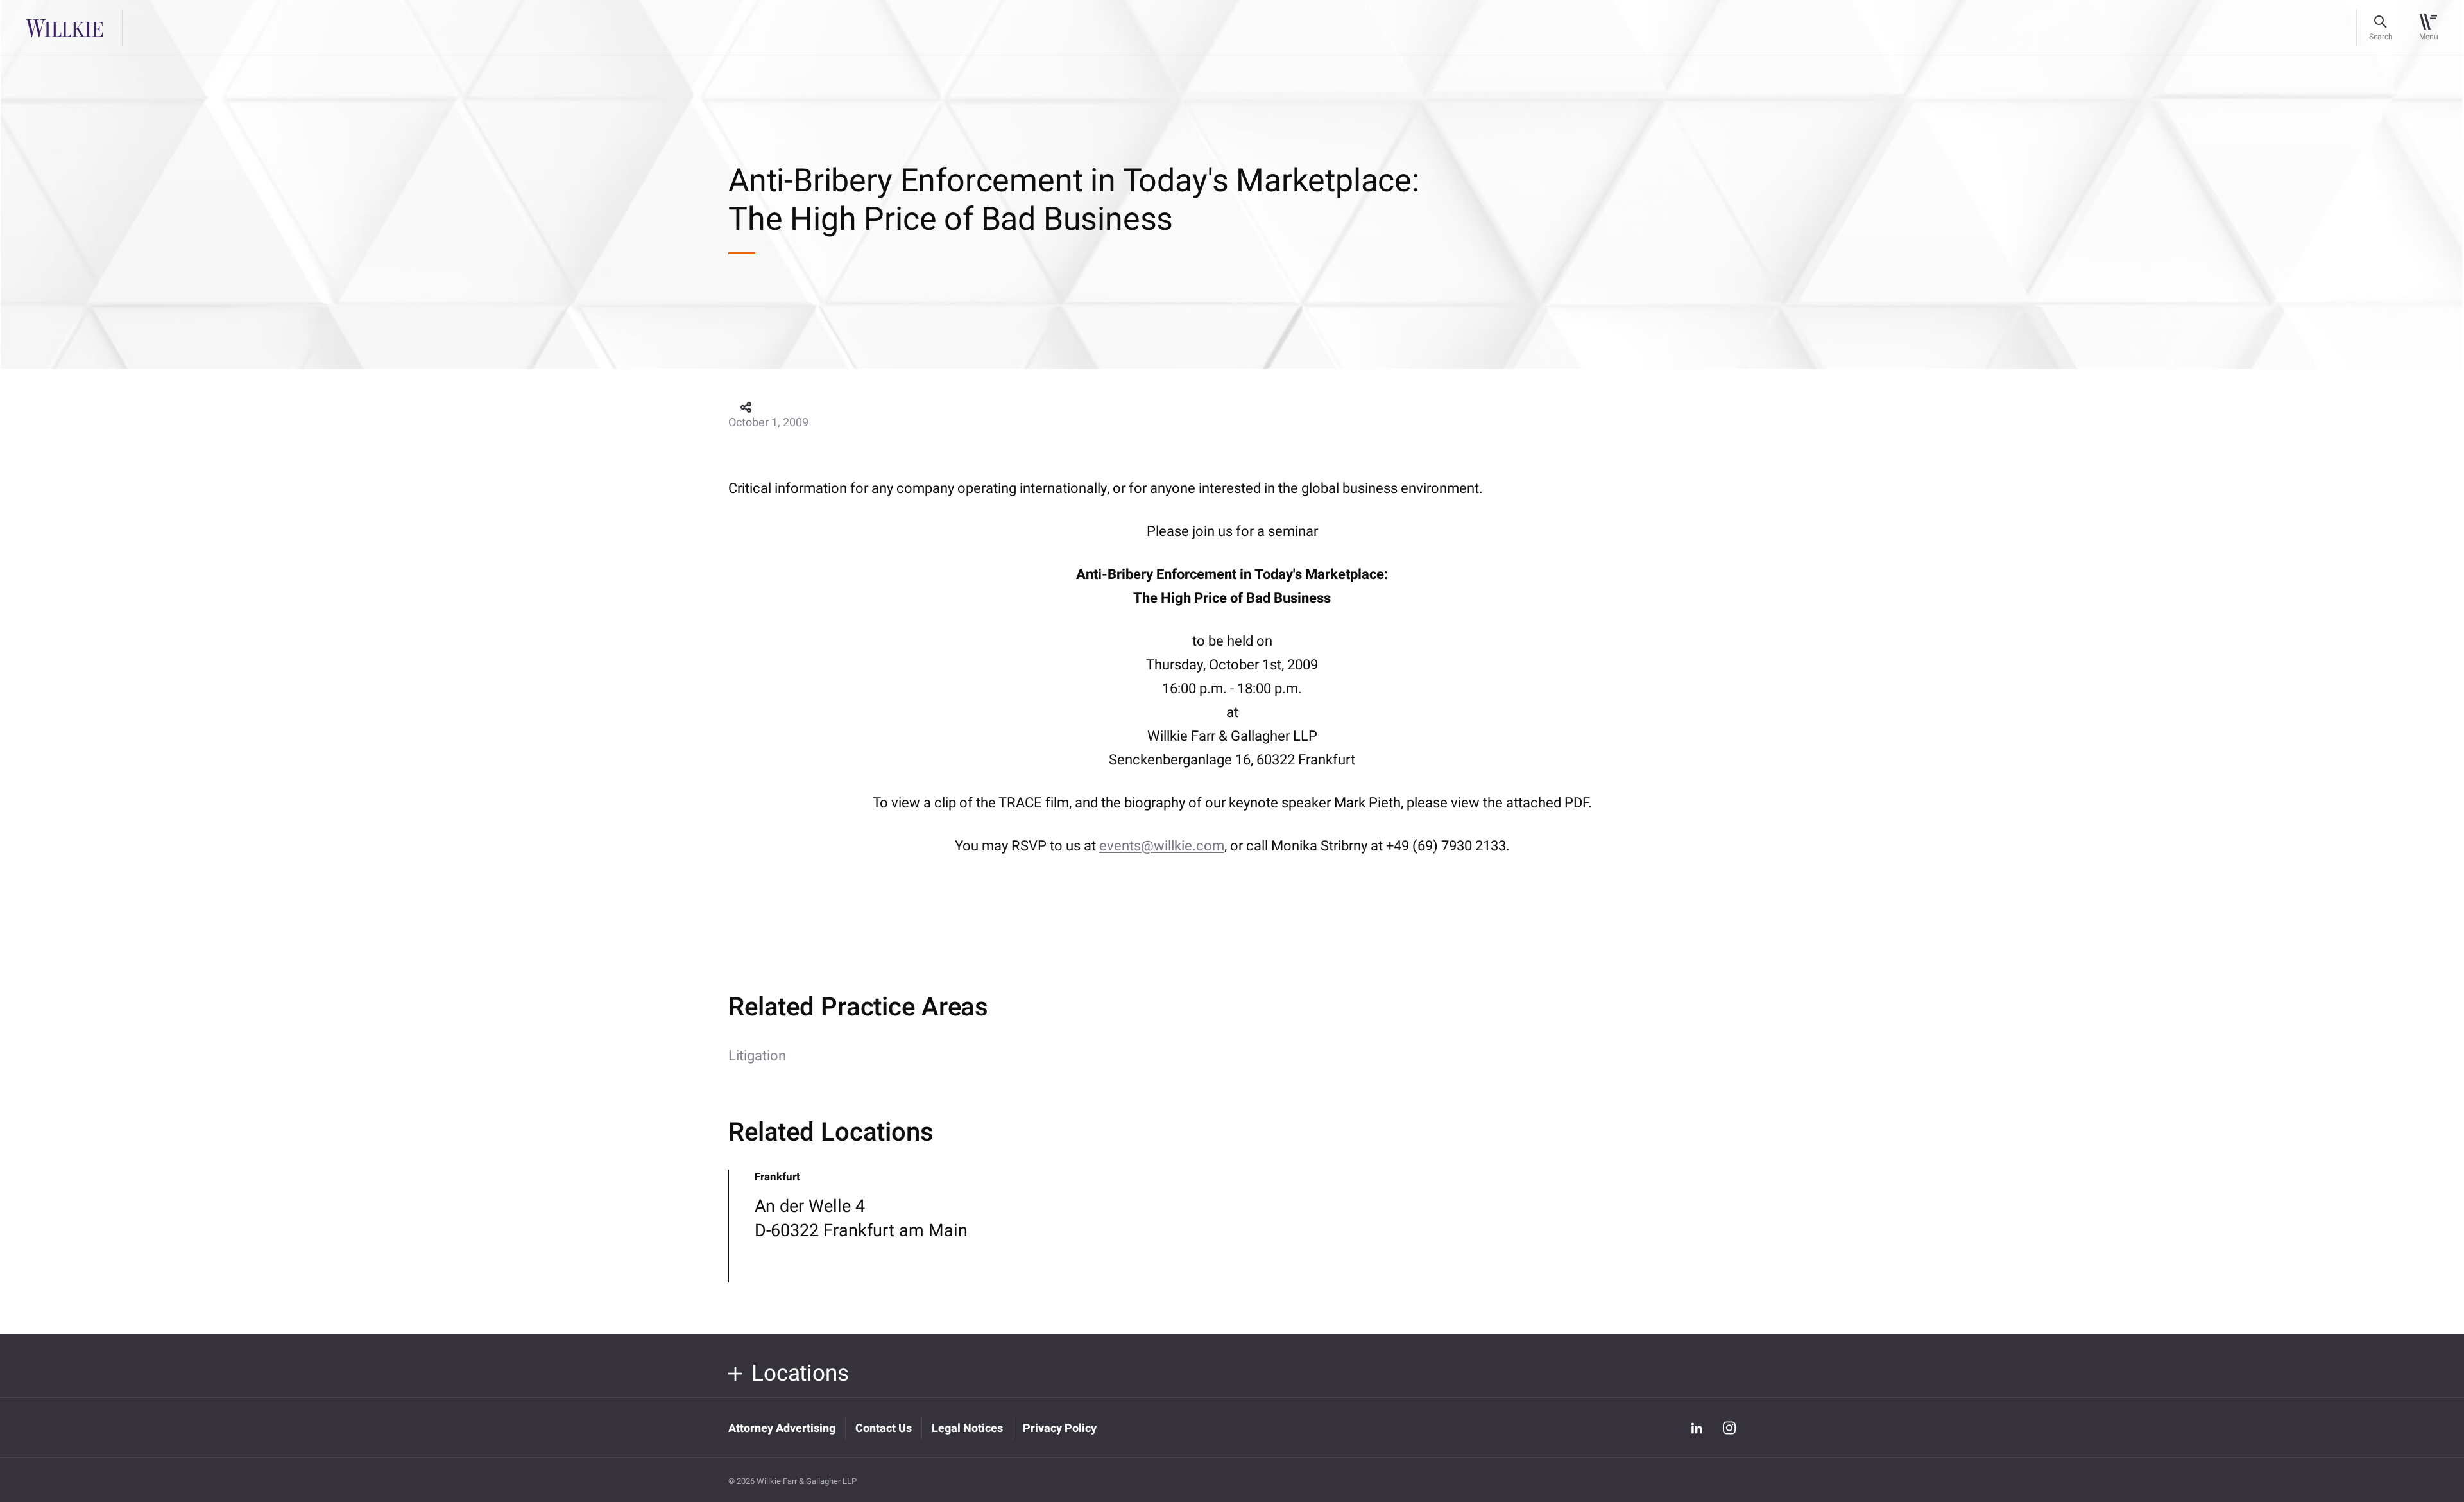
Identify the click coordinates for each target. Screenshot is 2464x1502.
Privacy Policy (1060, 1429)
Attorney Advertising (782, 1429)
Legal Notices (967, 1429)
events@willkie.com (1162, 846)
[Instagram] (1729, 1428)
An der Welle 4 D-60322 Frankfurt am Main (861, 1219)
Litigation (757, 1056)
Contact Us (884, 1429)
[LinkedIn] (1697, 1428)
